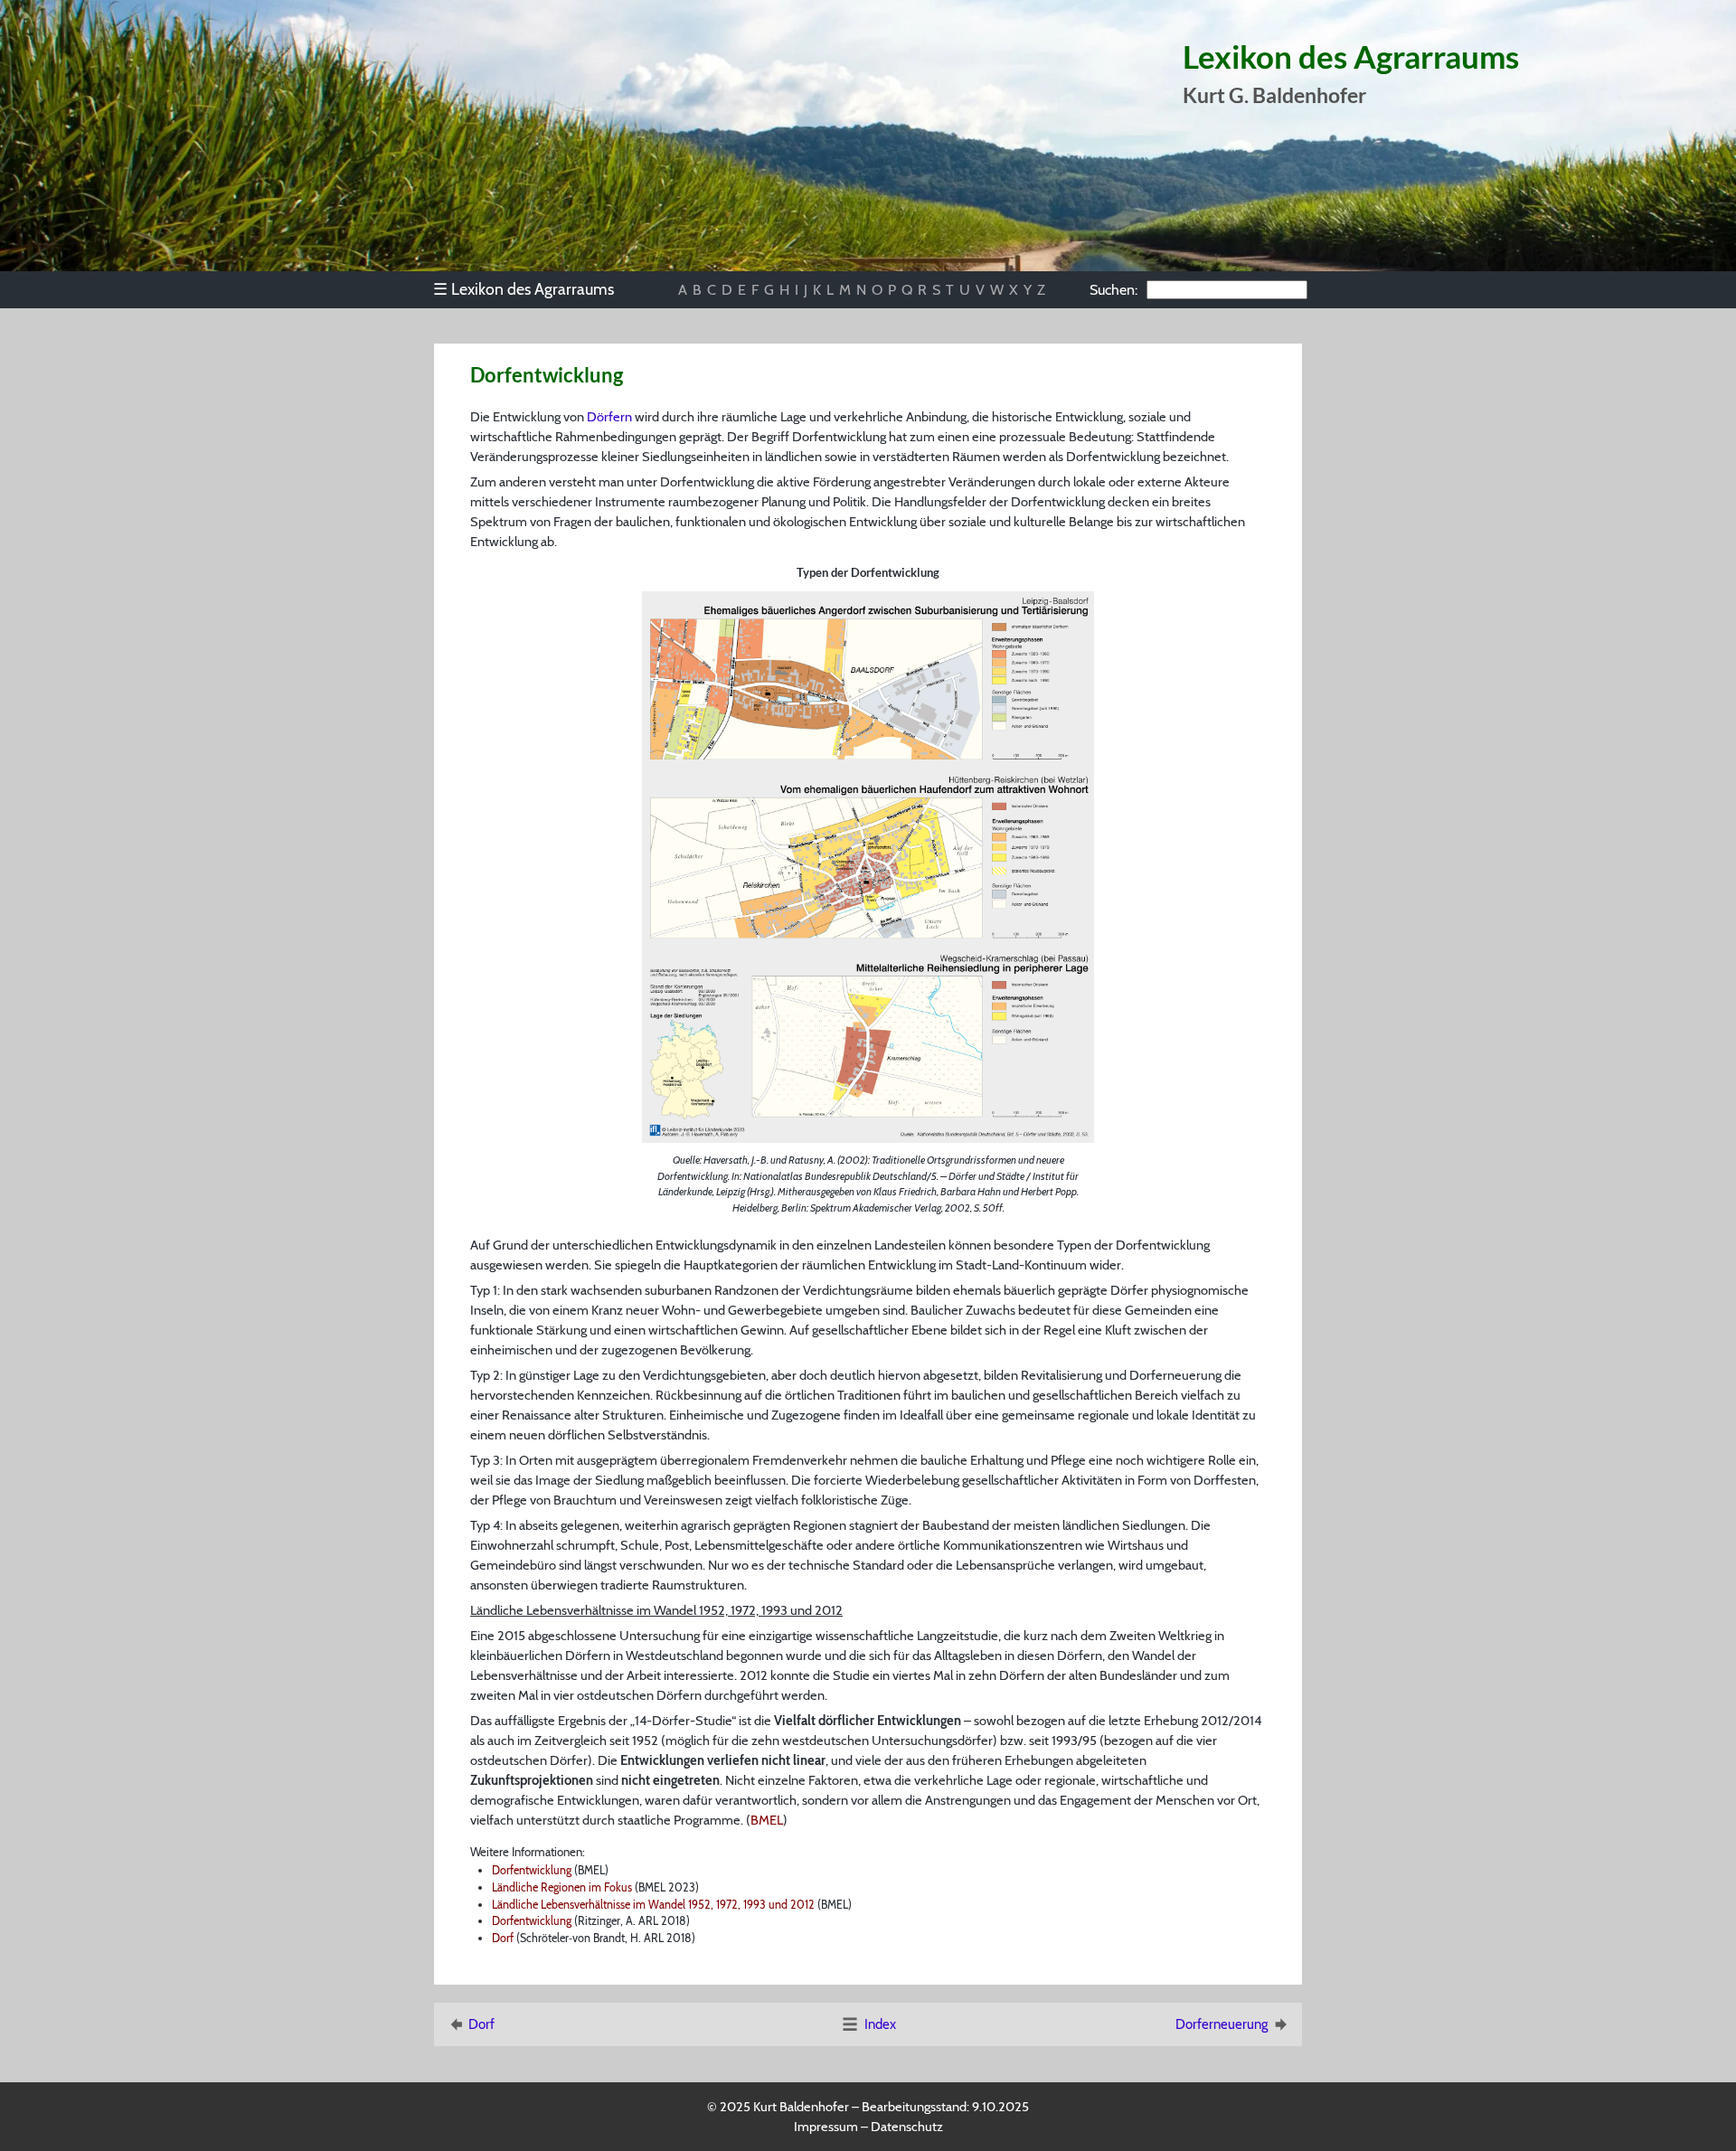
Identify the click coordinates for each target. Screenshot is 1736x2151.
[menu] (532, 289)
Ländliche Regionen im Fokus (562, 1887)
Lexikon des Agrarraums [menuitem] (524, 289)
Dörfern (609, 417)
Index (880, 2024)
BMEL (767, 1820)
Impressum (826, 2127)
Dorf (503, 1938)
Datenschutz (907, 2127)
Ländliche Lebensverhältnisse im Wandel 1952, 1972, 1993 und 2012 (653, 1905)
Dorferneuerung (1222, 2024)
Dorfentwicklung (532, 1870)
